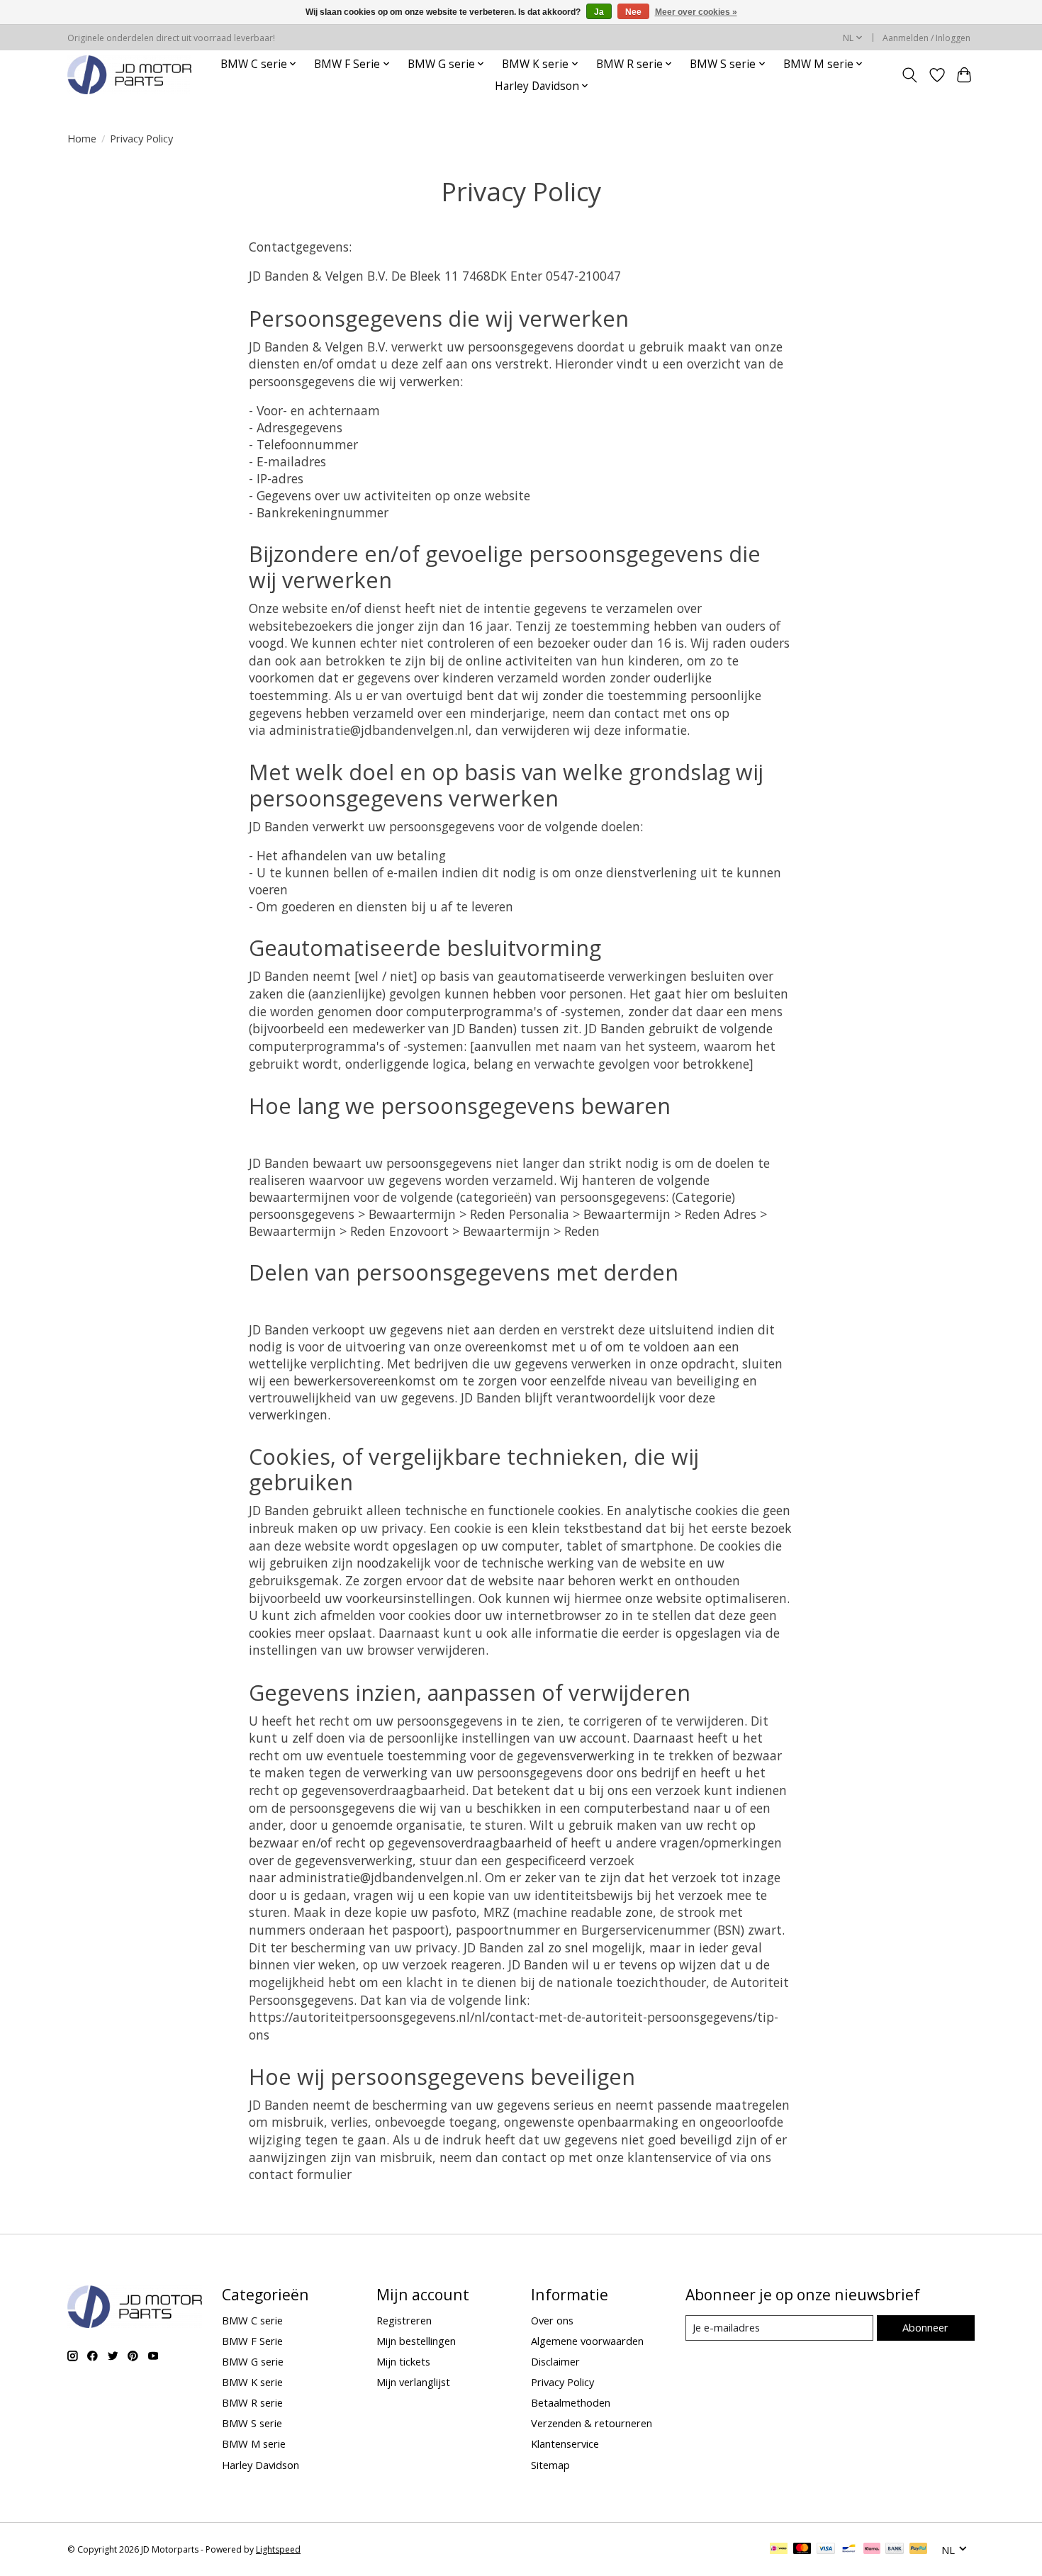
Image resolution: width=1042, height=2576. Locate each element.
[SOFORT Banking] (872, 2550)
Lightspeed (278, 2549)
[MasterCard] (802, 2550)
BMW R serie (252, 2402)
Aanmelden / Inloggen (926, 38)
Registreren (404, 2320)
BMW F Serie (252, 2341)
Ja (599, 12)
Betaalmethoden (571, 2402)
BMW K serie (252, 2382)
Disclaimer (555, 2361)
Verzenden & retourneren (592, 2423)
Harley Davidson (260, 2465)
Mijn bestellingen (416, 2341)
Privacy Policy (562, 2382)
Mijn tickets (403, 2361)
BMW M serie (254, 2443)
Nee (633, 12)
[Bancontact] (849, 2550)
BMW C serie (252, 2320)
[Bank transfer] (895, 2550)
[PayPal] (919, 2550)
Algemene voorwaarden (587, 2341)
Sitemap (550, 2465)
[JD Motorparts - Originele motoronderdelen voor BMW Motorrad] (129, 75)
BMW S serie (252, 2423)
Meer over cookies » (696, 12)
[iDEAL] (779, 2550)
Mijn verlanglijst (413, 2382)
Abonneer (925, 2327)
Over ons (552, 2320)
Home (82, 138)
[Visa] (826, 2550)
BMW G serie (253, 2361)
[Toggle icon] (910, 75)
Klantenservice (565, 2443)
